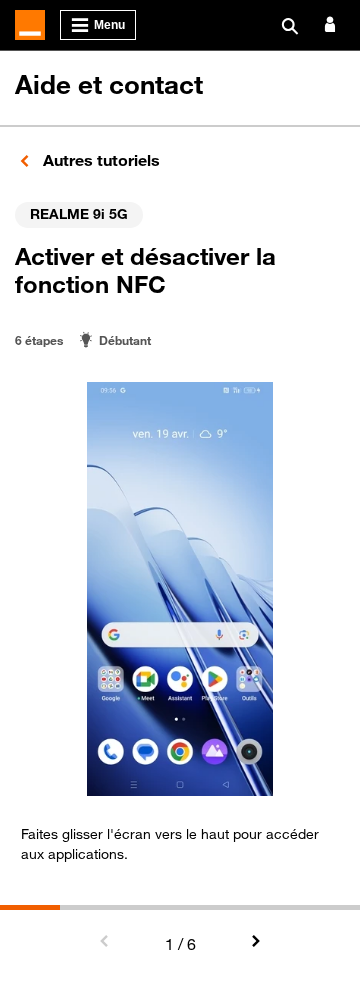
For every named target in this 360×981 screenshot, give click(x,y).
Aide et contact (109, 84)
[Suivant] (255, 942)
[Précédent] (105, 942)
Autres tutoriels (99, 160)
